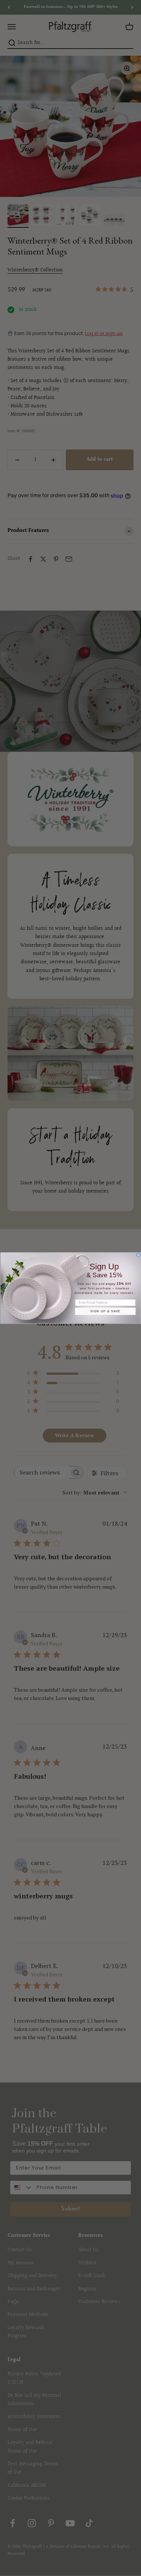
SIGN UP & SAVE (105, 1311)
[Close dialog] (138, 1255)
